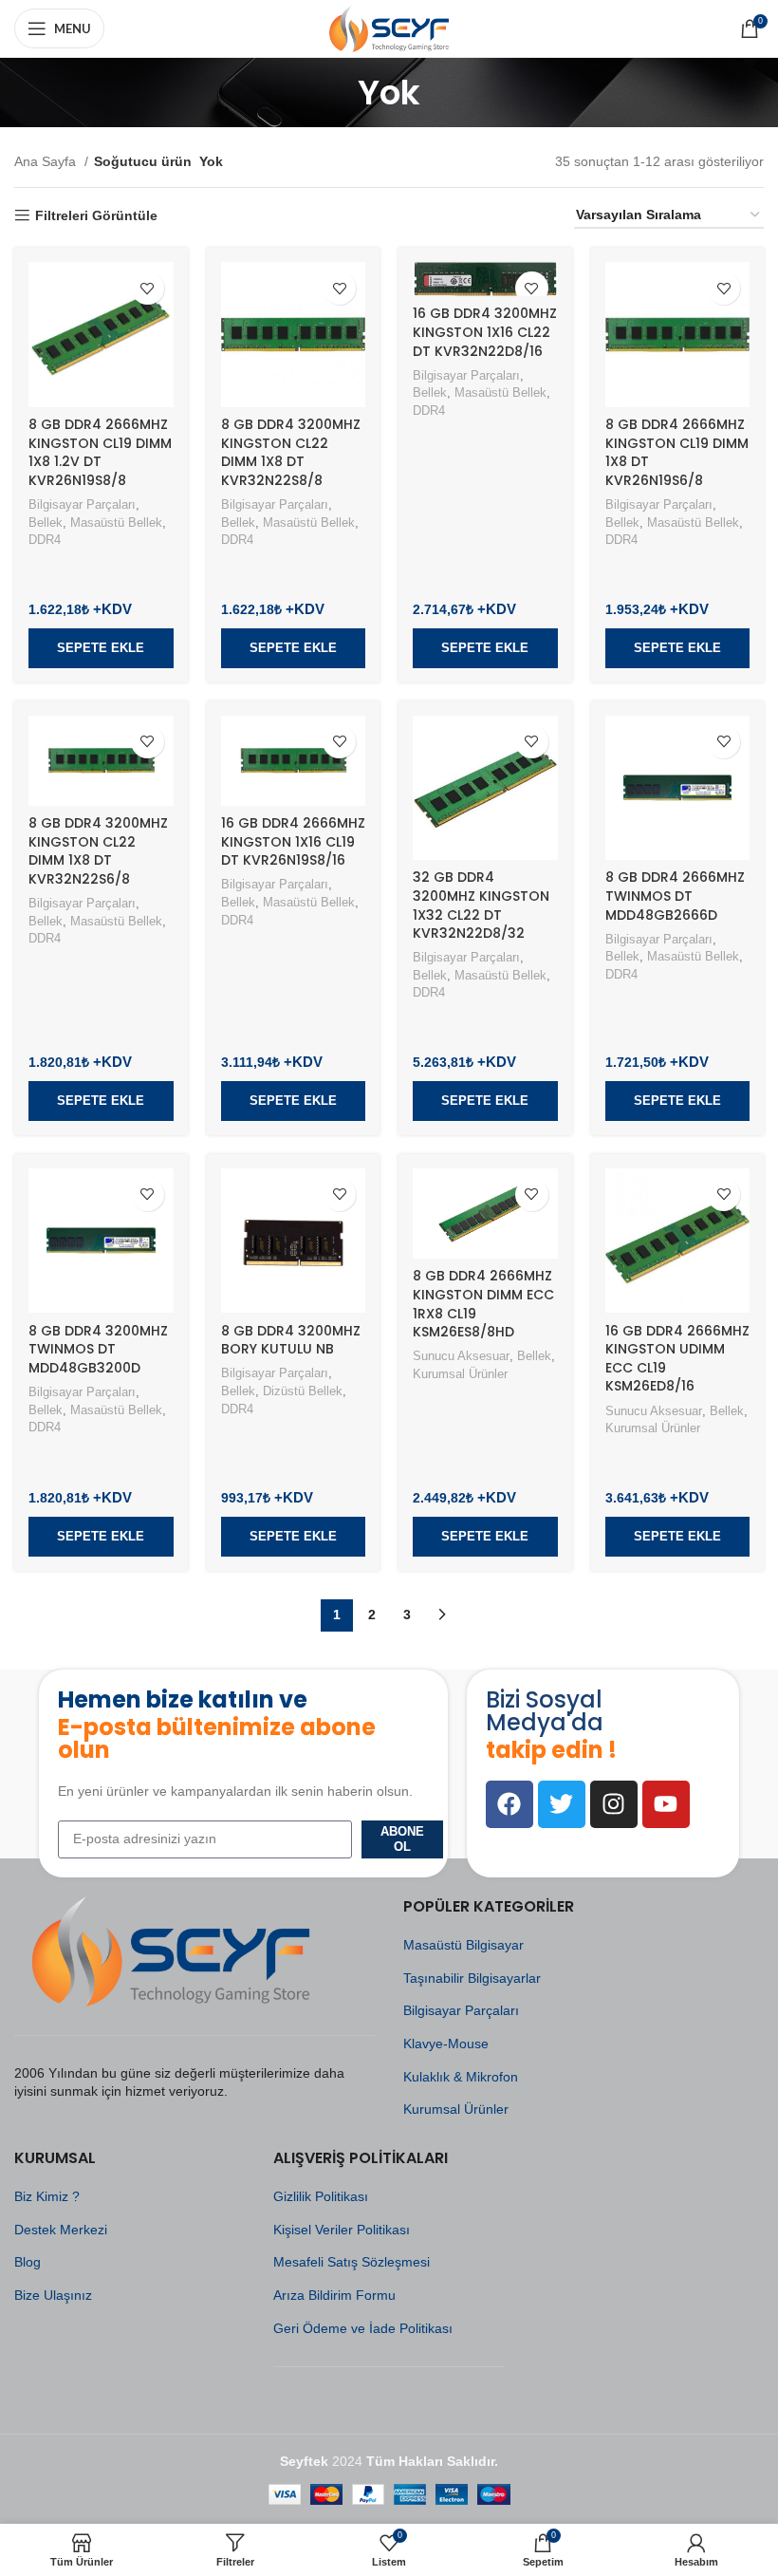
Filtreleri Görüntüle (96, 215)
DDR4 (45, 540)
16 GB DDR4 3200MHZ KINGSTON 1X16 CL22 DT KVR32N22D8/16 (485, 332)
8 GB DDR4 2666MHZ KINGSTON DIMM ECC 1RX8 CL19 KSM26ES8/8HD (483, 1304)
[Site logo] (389, 28)
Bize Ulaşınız (53, 2295)
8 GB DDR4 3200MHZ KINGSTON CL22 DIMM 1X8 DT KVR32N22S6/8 (98, 851)
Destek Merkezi (61, 2230)
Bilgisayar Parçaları (82, 504)
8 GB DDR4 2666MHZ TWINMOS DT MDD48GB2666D (675, 896)
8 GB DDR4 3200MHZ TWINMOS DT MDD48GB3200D (98, 1349)
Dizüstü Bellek (303, 1391)
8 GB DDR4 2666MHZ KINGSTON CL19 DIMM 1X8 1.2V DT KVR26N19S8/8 (100, 452)
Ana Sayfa (47, 161)
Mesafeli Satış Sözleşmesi (352, 2262)
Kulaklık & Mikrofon (461, 2077)
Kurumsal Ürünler (460, 1374)
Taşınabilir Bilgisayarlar (472, 1978)
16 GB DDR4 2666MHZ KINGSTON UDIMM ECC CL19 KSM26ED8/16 (677, 1359)
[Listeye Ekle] (148, 288)
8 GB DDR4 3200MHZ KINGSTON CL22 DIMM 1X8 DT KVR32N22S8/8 (291, 452)
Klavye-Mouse (446, 2044)
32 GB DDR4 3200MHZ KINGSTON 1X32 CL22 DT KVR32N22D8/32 (481, 905)
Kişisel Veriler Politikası (342, 2230)
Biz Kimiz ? (47, 2196)
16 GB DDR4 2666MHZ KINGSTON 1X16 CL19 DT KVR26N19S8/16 (293, 841)
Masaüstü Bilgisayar (463, 1945)
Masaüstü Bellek (116, 523)
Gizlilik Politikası (321, 2196)
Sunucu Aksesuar (461, 1356)
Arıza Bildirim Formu (334, 2295)
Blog (28, 2262)
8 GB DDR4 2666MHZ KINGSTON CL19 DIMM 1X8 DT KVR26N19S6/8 (677, 452)
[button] (101, 648)
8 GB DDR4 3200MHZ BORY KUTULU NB (291, 1340)
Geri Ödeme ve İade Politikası (363, 2328)
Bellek (46, 523)
